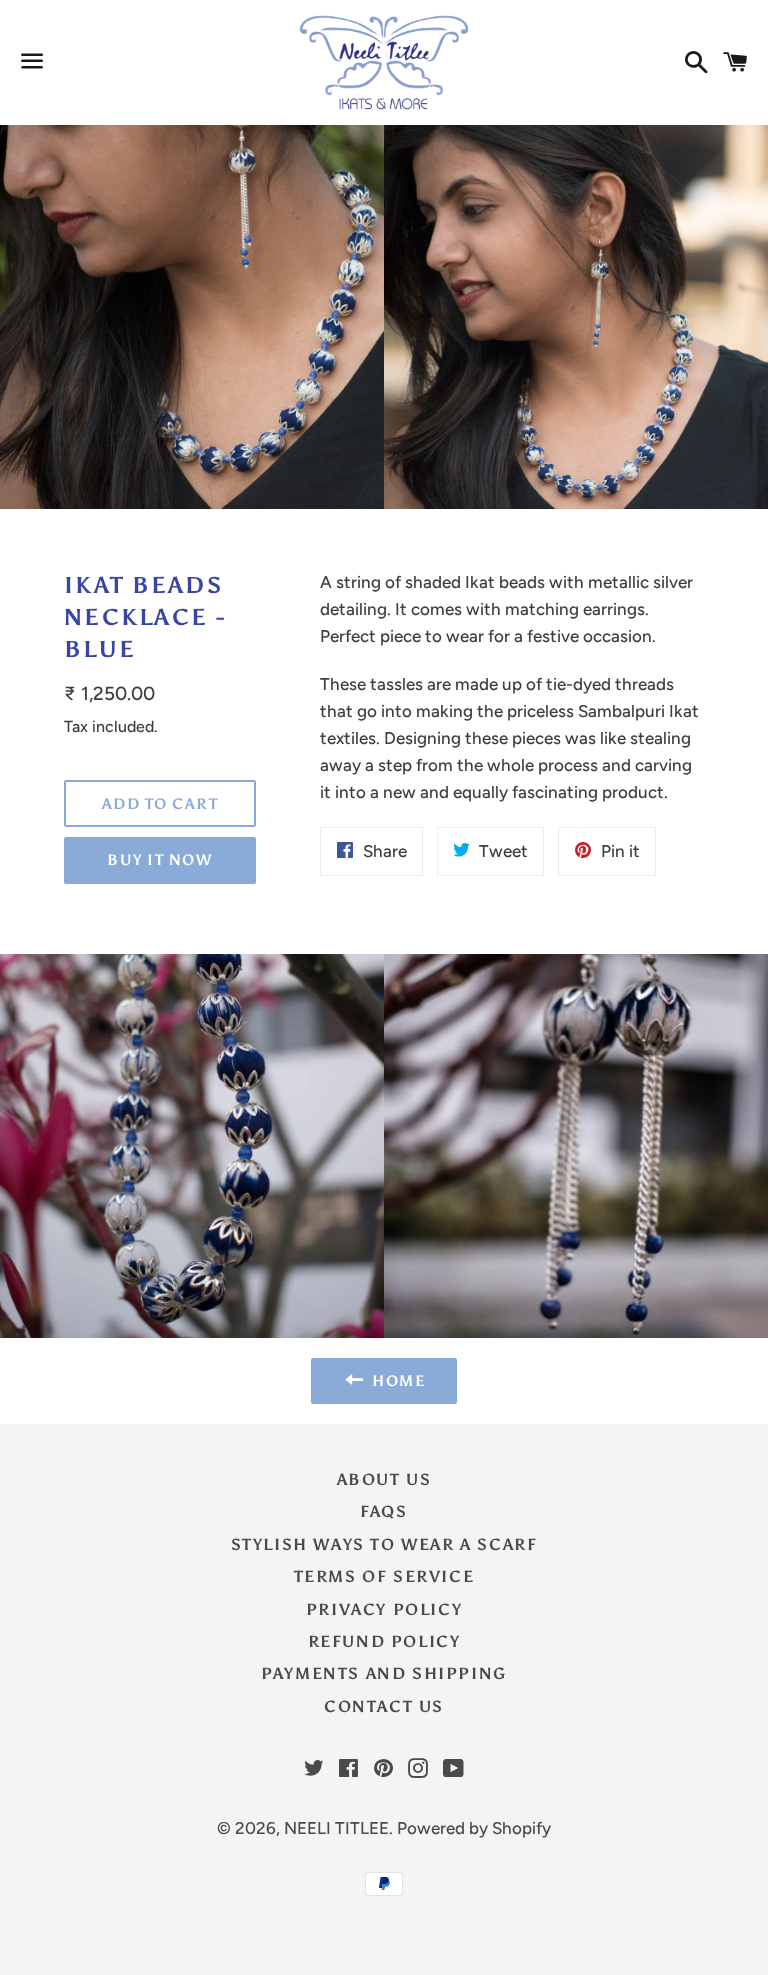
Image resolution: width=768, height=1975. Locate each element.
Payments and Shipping (384, 1673)
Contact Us (384, 1706)
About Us (384, 1479)
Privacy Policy (384, 1609)
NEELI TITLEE (336, 1828)
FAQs (383, 1511)
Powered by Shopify (474, 1828)
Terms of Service (384, 1576)
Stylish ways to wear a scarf (384, 1544)
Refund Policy (384, 1641)
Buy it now (159, 860)
